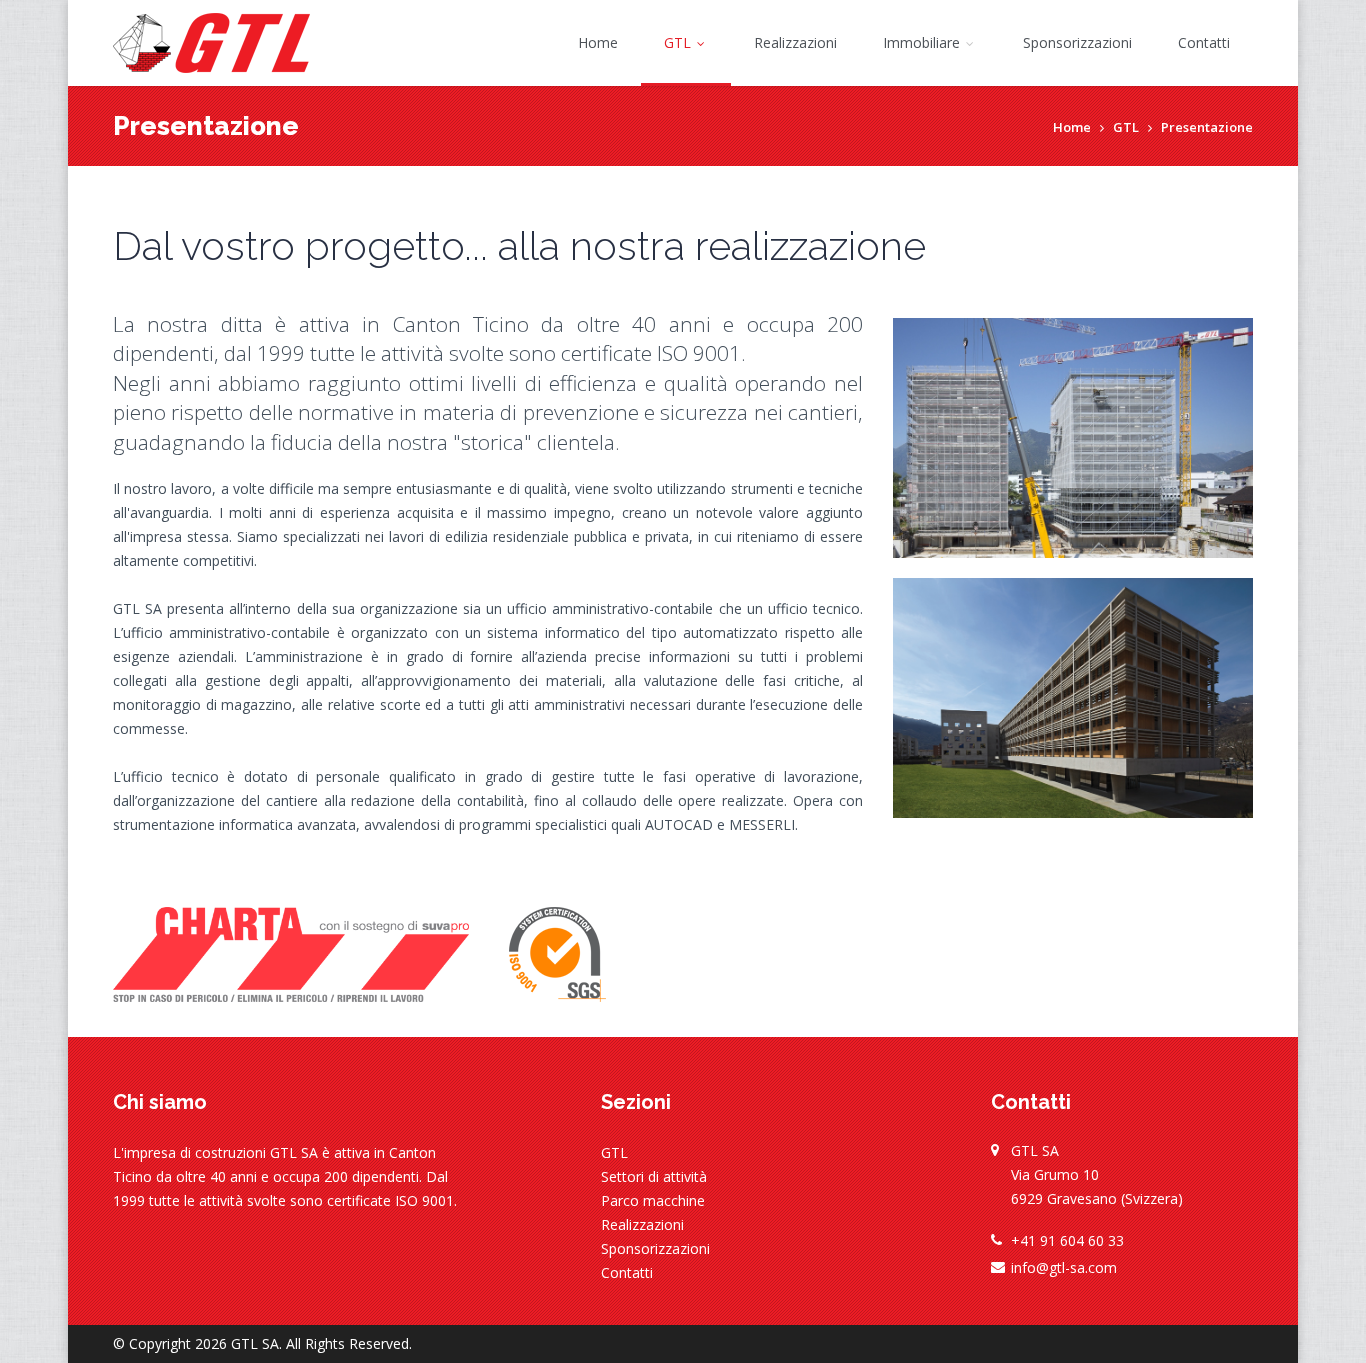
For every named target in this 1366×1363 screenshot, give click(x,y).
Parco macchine (653, 1200)
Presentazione (1207, 127)
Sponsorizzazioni (1077, 42)
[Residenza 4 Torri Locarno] (1073, 698)
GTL (679, 42)
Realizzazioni (795, 42)
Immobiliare (923, 42)
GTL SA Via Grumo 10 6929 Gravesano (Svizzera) (1097, 1174)
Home (598, 42)
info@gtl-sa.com (1064, 1267)
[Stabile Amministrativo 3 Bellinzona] (1073, 438)
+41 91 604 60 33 (1067, 1240)
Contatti (1204, 42)
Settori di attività (654, 1176)
